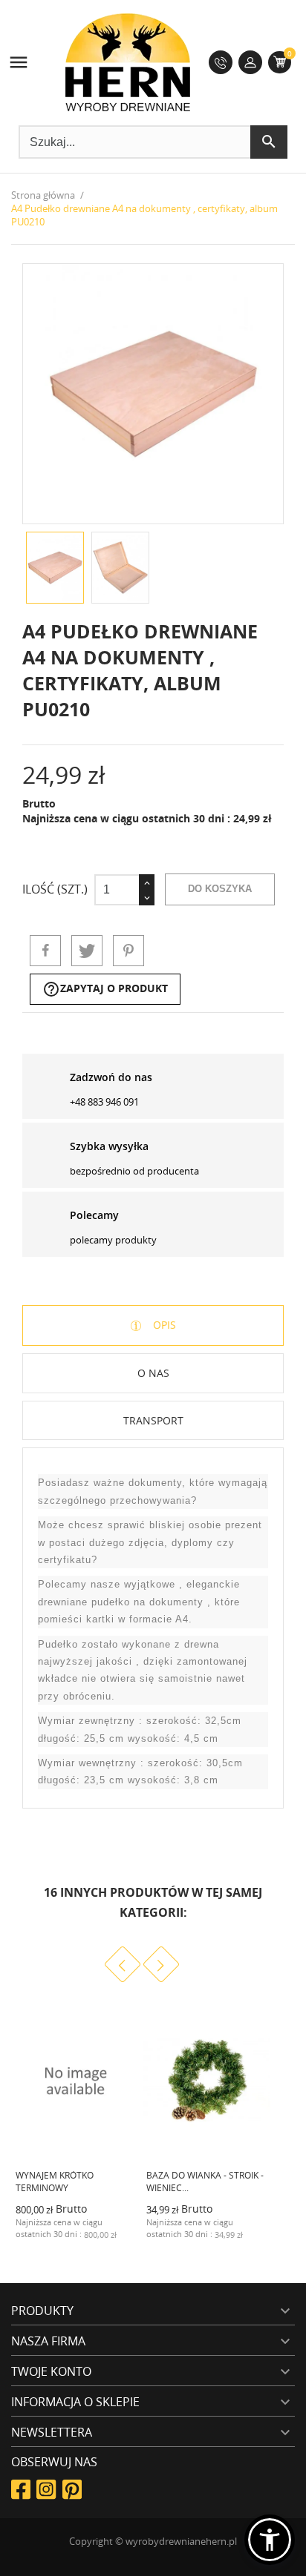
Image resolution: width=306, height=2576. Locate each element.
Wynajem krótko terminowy (55, 2182)
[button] (270, 2540)
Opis (163, 1325)
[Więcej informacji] (114, 2245)
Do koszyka (220, 889)
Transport (153, 1420)
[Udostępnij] (45, 951)
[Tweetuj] (87, 951)
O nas (153, 1373)
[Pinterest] (128, 951)
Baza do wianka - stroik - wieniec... (205, 2182)
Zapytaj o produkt (105, 989)
